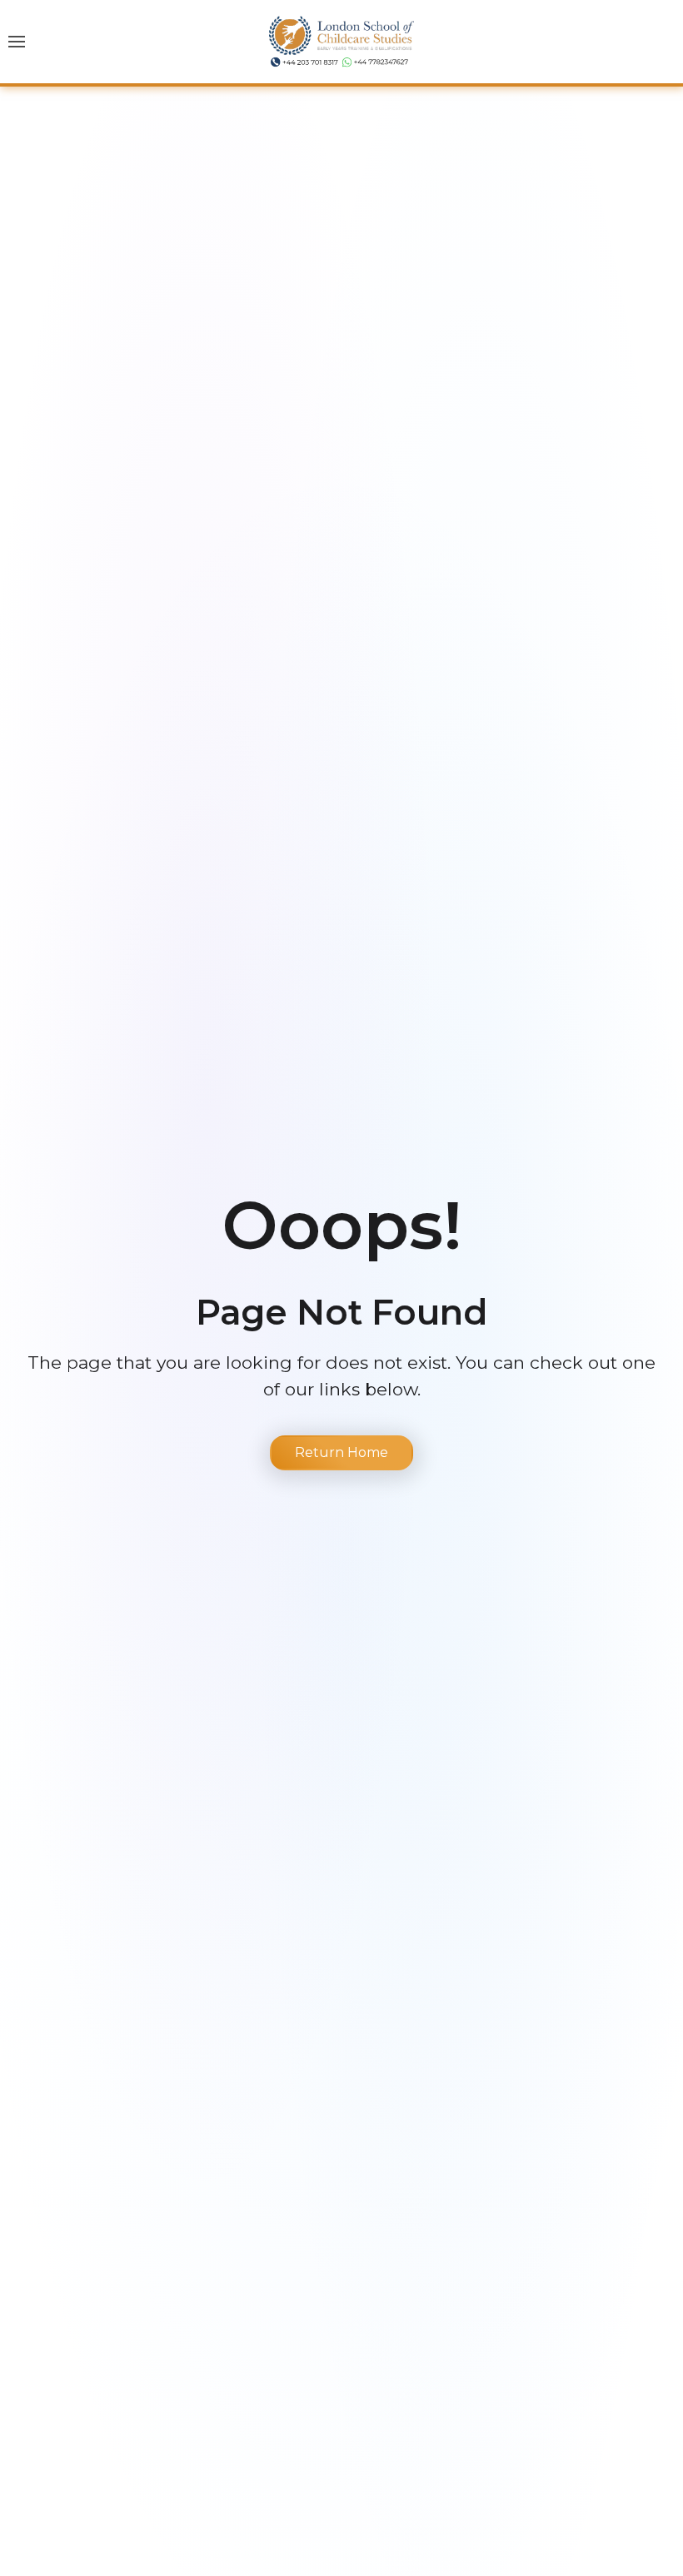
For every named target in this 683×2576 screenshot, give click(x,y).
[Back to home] (342, 42)
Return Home (341, 1452)
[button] (17, 42)
